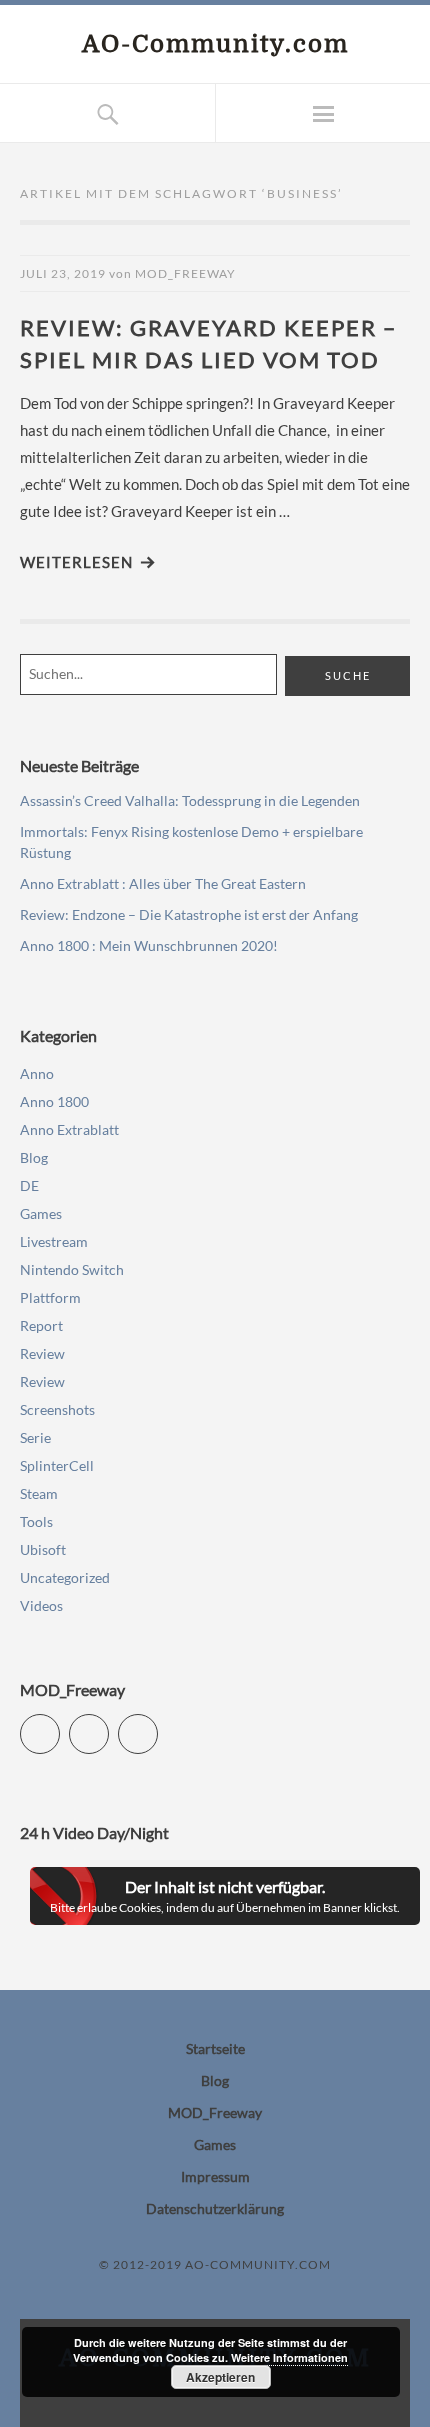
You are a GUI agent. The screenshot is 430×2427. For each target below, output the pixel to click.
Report (41, 1325)
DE (29, 1185)
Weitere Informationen (289, 2357)
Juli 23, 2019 (63, 273)
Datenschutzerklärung (215, 2208)
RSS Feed (157, 1725)
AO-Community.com (215, 44)
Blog (34, 1157)
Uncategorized (65, 1577)
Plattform (50, 1297)
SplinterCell (57, 1465)
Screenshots (57, 1409)
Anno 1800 (54, 1101)
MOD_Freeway (185, 273)
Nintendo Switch (72, 1269)
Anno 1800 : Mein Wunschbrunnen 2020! (149, 945)
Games (41, 1213)
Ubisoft (43, 1549)
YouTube (108, 1725)
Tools (36, 1521)
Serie (35, 1437)
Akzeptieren (220, 2377)
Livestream (54, 1241)
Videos (41, 1605)
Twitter (59, 1725)
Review (42, 1353)
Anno (37, 1073)
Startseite (215, 2048)
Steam (39, 1493)
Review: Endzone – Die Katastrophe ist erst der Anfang (189, 914)
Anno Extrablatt (69, 1129)
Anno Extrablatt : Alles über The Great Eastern (163, 883)
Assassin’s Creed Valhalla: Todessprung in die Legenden (190, 800)
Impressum (215, 2176)
